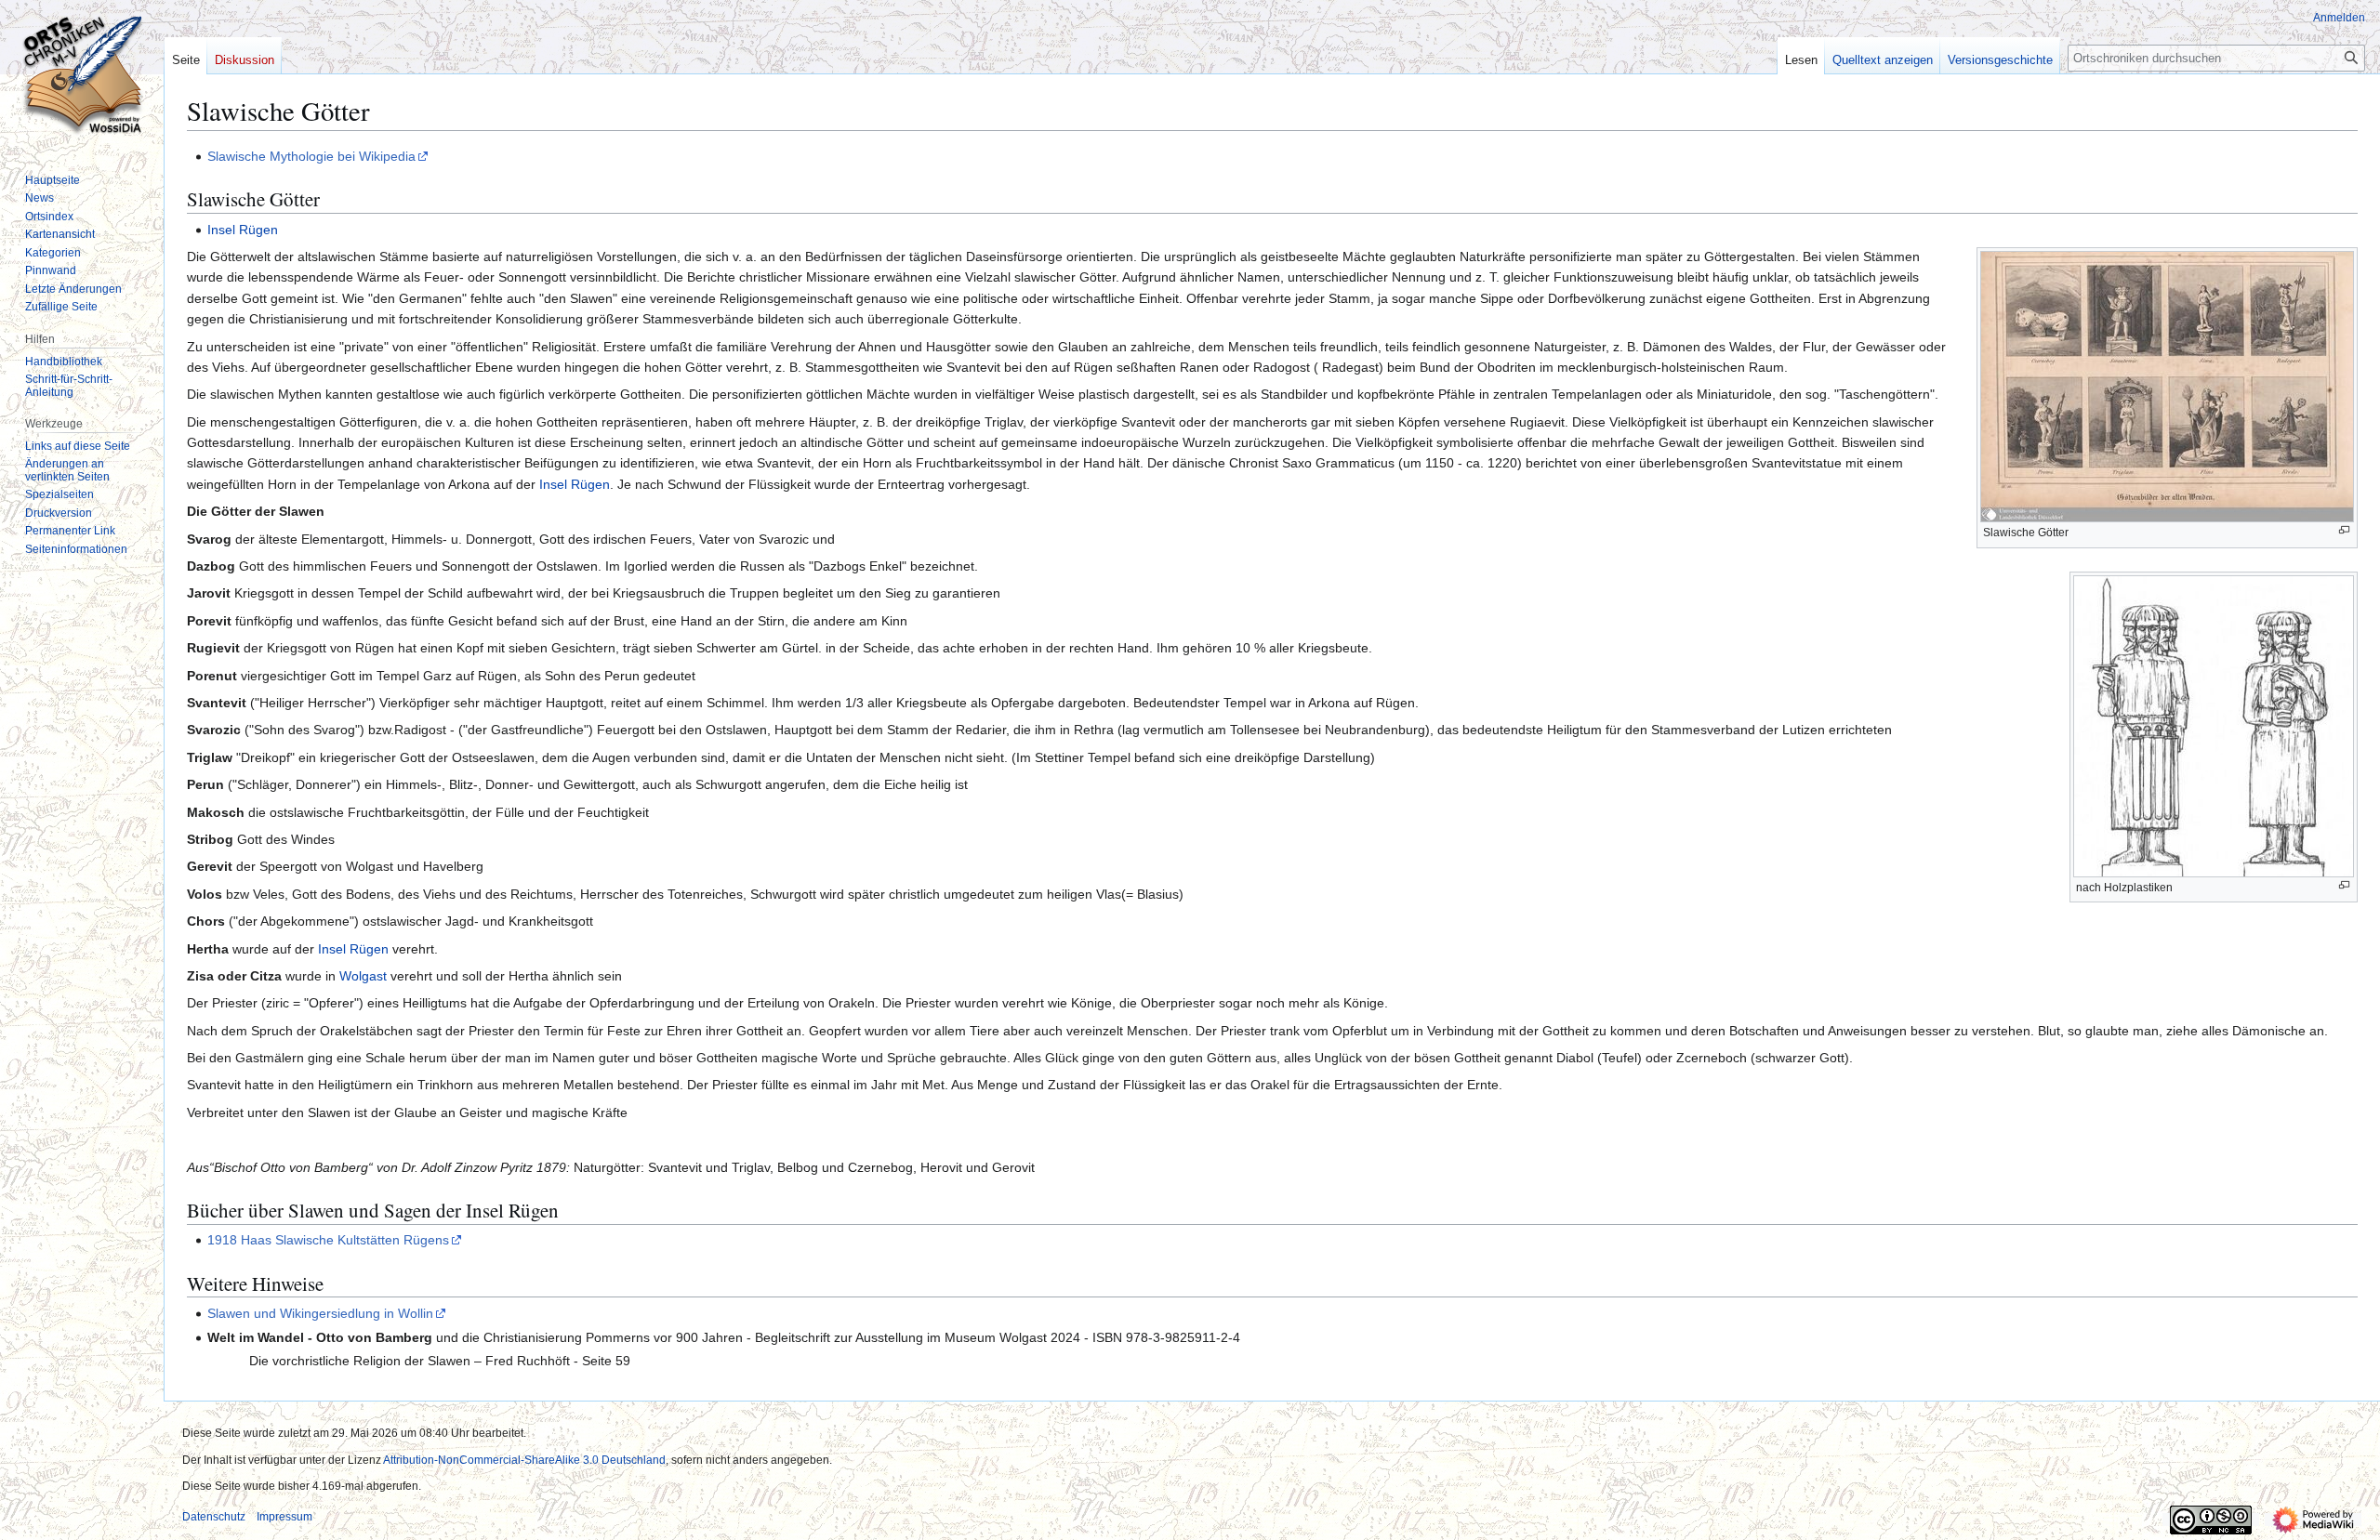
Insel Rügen (243, 230)
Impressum (284, 1517)
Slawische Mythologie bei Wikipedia (311, 156)
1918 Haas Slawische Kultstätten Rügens (328, 1240)
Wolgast (363, 976)
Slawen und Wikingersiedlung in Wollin (320, 1313)
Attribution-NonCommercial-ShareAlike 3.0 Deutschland (524, 1460)
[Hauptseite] (82, 74)
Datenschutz (214, 1517)
